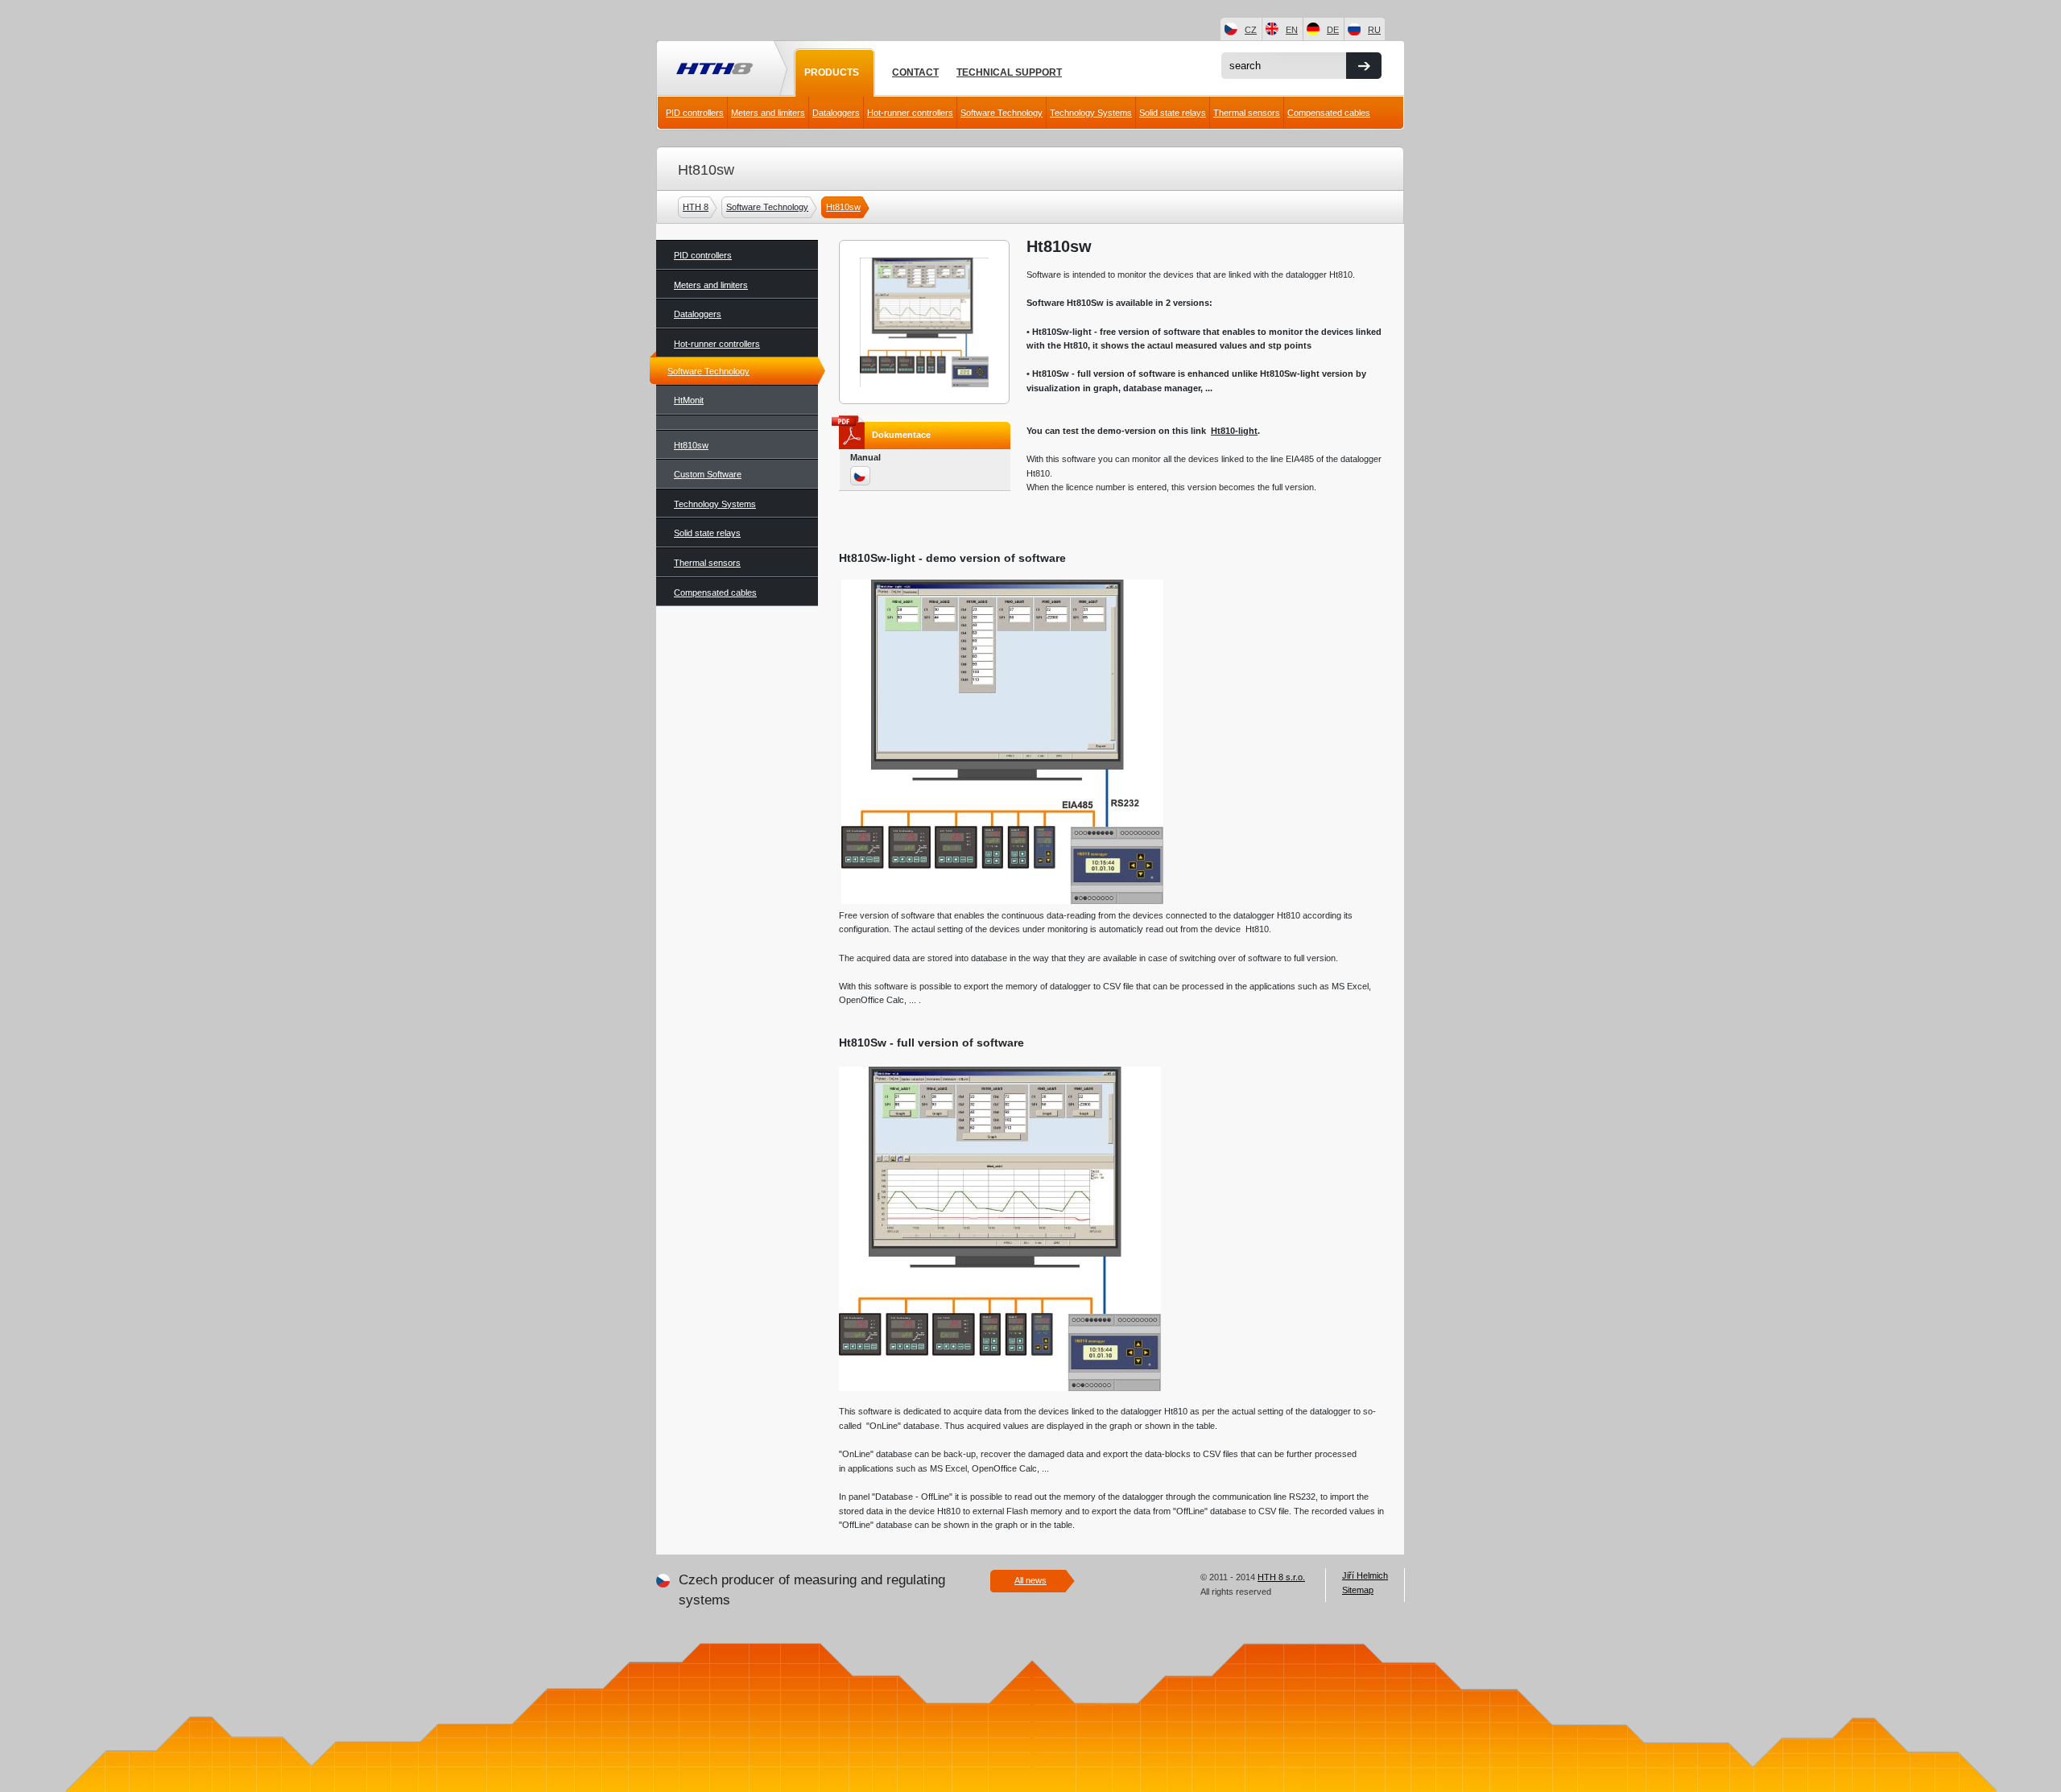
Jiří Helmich (1365, 1575)
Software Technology (1002, 113)
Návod (861, 477)
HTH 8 (696, 207)
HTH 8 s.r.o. (1281, 1577)
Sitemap (1358, 1590)
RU (1374, 30)
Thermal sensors (1247, 113)
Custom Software (708, 474)
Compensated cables (1329, 113)
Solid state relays (1173, 113)
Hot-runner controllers (910, 113)
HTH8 (713, 70)
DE (1333, 30)
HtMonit (689, 400)
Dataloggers (836, 113)
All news (1030, 1580)
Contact (915, 72)
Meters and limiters (768, 113)
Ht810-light (1234, 431)
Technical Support (1009, 72)
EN (1292, 30)
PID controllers (695, 113)
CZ (1251, 30)
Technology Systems (1091, 113)
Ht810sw (843, 207)
